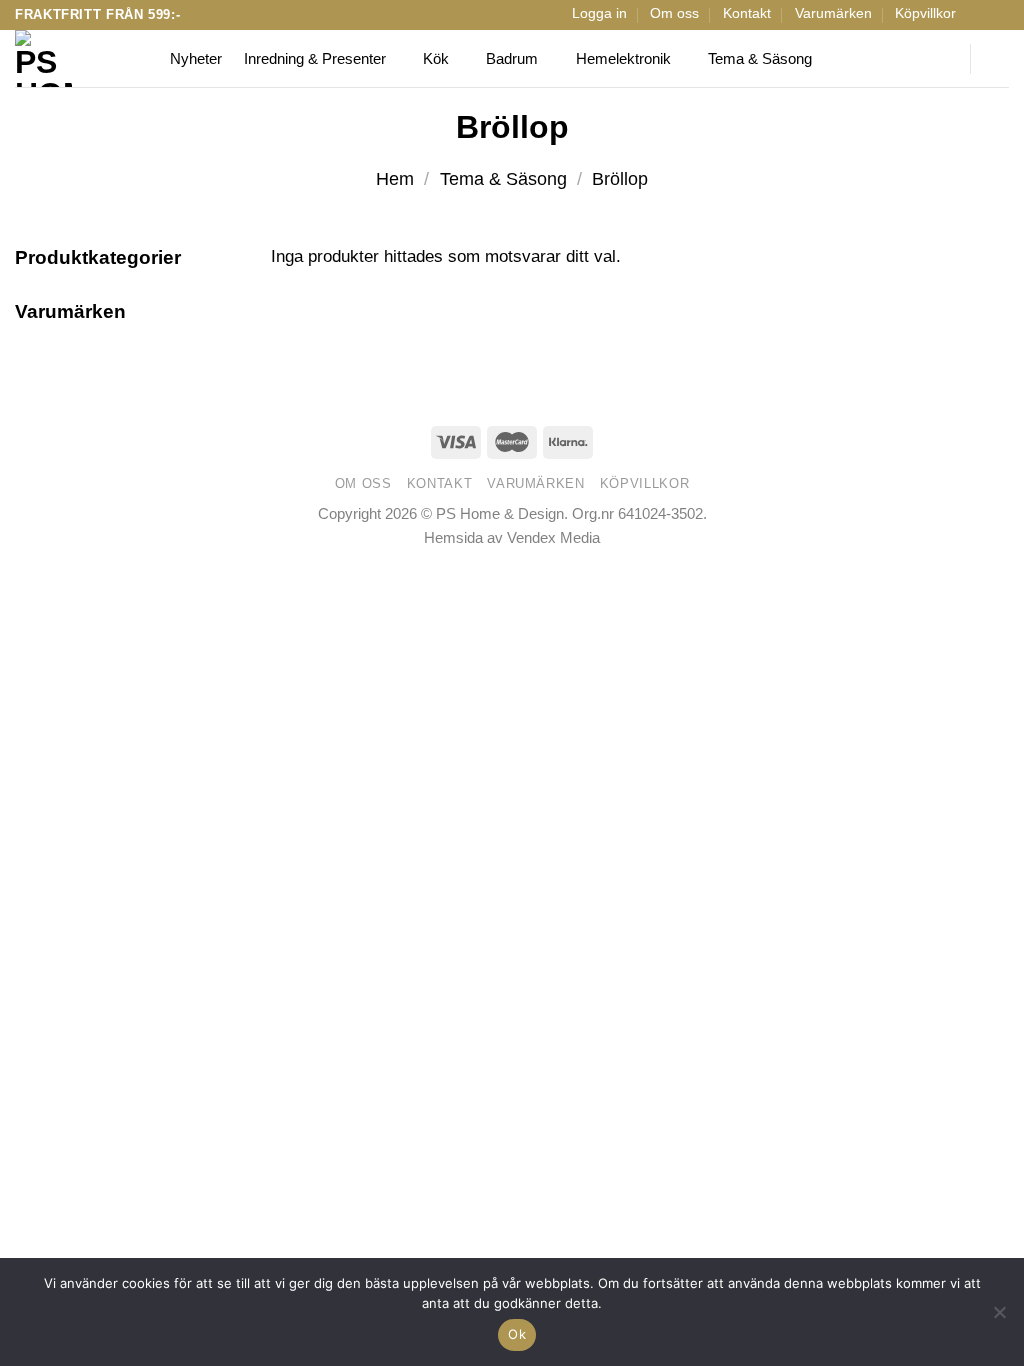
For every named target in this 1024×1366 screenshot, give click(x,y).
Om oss (674, 13)
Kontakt (747, 13)
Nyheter (196, 58)
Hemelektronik (623, 58)
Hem (395, 179)
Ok (517, 1334)
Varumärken (833, 13)
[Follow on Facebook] (978, 14)
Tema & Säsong (760, 58)
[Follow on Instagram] (998, 14)
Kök (436, 58)
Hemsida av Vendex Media (512, 537)
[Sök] (942, 59)
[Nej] (999, 1318)
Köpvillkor (925, 13)
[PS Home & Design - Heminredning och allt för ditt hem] (77, 58)
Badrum (512, 58)
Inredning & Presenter (315, 58)
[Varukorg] (999, 59)
